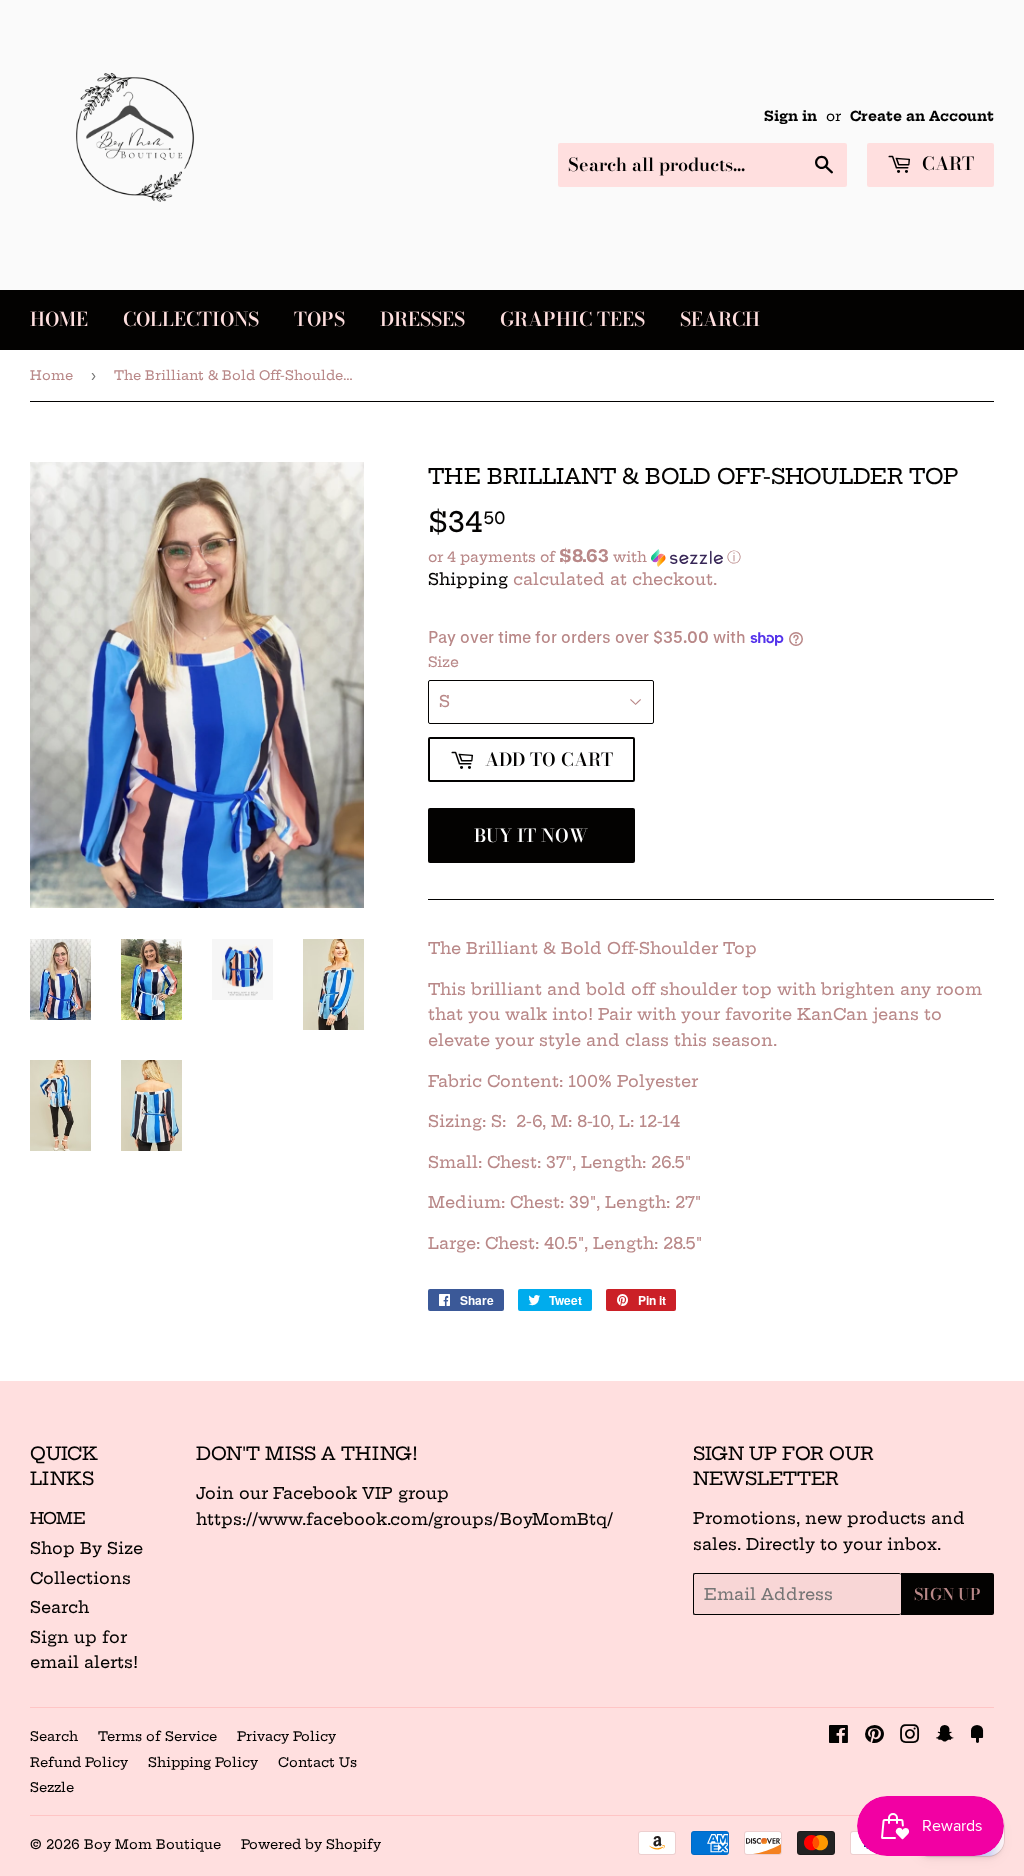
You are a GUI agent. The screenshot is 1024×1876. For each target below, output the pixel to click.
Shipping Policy (203, 1762)
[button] (711, 557)
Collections (191, 319)
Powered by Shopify (311, 1844)
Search (720, 319)
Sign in (790, 116)
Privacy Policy (286, 1736)
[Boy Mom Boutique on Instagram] (910, 1736)
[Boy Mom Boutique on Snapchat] (945, 1736)
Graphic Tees (572, 319)
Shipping (468, 579)
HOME (58, 1518)
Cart (945, 163)
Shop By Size (86, 1548)
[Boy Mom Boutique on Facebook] (838, 1736)
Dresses (422, 319)
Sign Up (947, 1594)
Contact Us (317, 1762)
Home (59, 319)
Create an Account (922, 116)
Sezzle (52, 1787)
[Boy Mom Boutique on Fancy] (977, 1736)
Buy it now (531, 835)
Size (443, 662)
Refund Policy (79, 1762)
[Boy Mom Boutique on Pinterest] (874, 1736)
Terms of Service (157, 1736)
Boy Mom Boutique (152, 1844)
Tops (319, 319)
